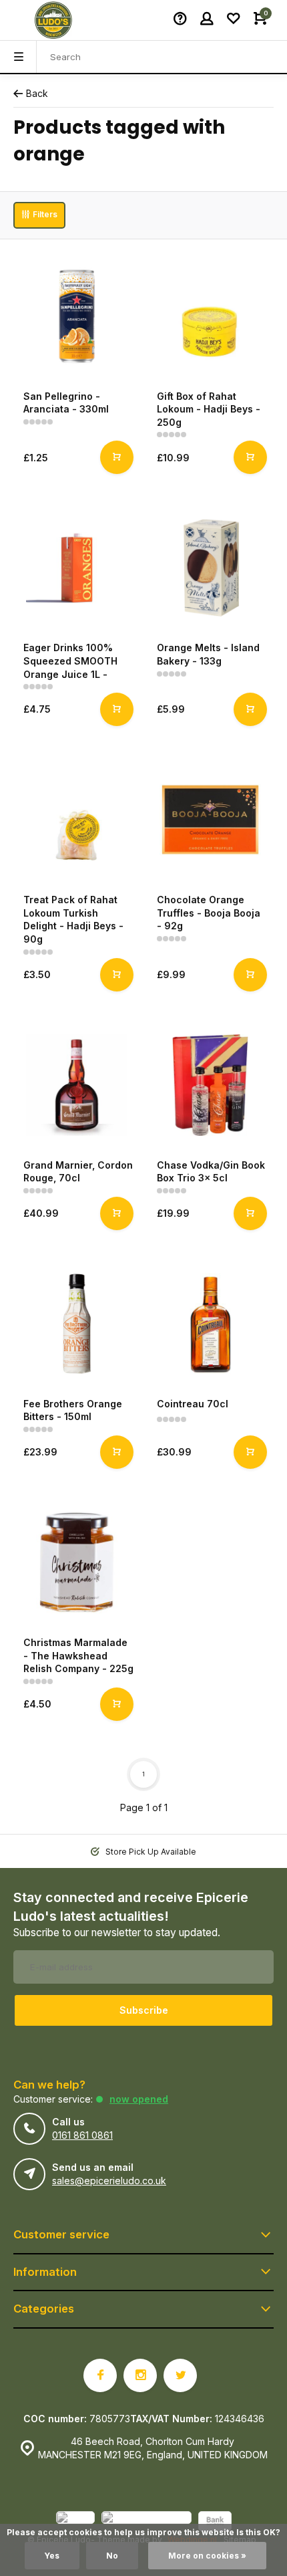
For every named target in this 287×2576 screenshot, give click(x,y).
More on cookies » (207, 2556)
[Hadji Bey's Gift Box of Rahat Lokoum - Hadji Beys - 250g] (210, 316)
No (112, 2556)
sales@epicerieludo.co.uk (109, 2181)
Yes (52, 2556)
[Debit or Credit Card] (147, 2523)
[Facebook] (100, 2375)
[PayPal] (75, 2523)
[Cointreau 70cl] (210, 1324)
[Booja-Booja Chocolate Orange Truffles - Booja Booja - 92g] (210, 820)
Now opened (139, 2099)
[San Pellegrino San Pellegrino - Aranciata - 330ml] (77, 316)
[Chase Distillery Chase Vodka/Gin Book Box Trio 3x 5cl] (210, 1085)
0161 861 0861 (82, 2135)
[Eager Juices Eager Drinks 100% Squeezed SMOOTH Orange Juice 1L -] (77, 568)
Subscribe (144, 2010)
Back (37, 93)
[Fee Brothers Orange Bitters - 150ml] (77, 1324)
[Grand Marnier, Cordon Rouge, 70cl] (77, 1085)
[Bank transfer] (215, 2523)
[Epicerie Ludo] (53, 20)
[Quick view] (117, 457)
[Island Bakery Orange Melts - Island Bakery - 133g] (210, 568)
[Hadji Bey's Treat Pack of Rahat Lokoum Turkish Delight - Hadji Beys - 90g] (77, 820)
